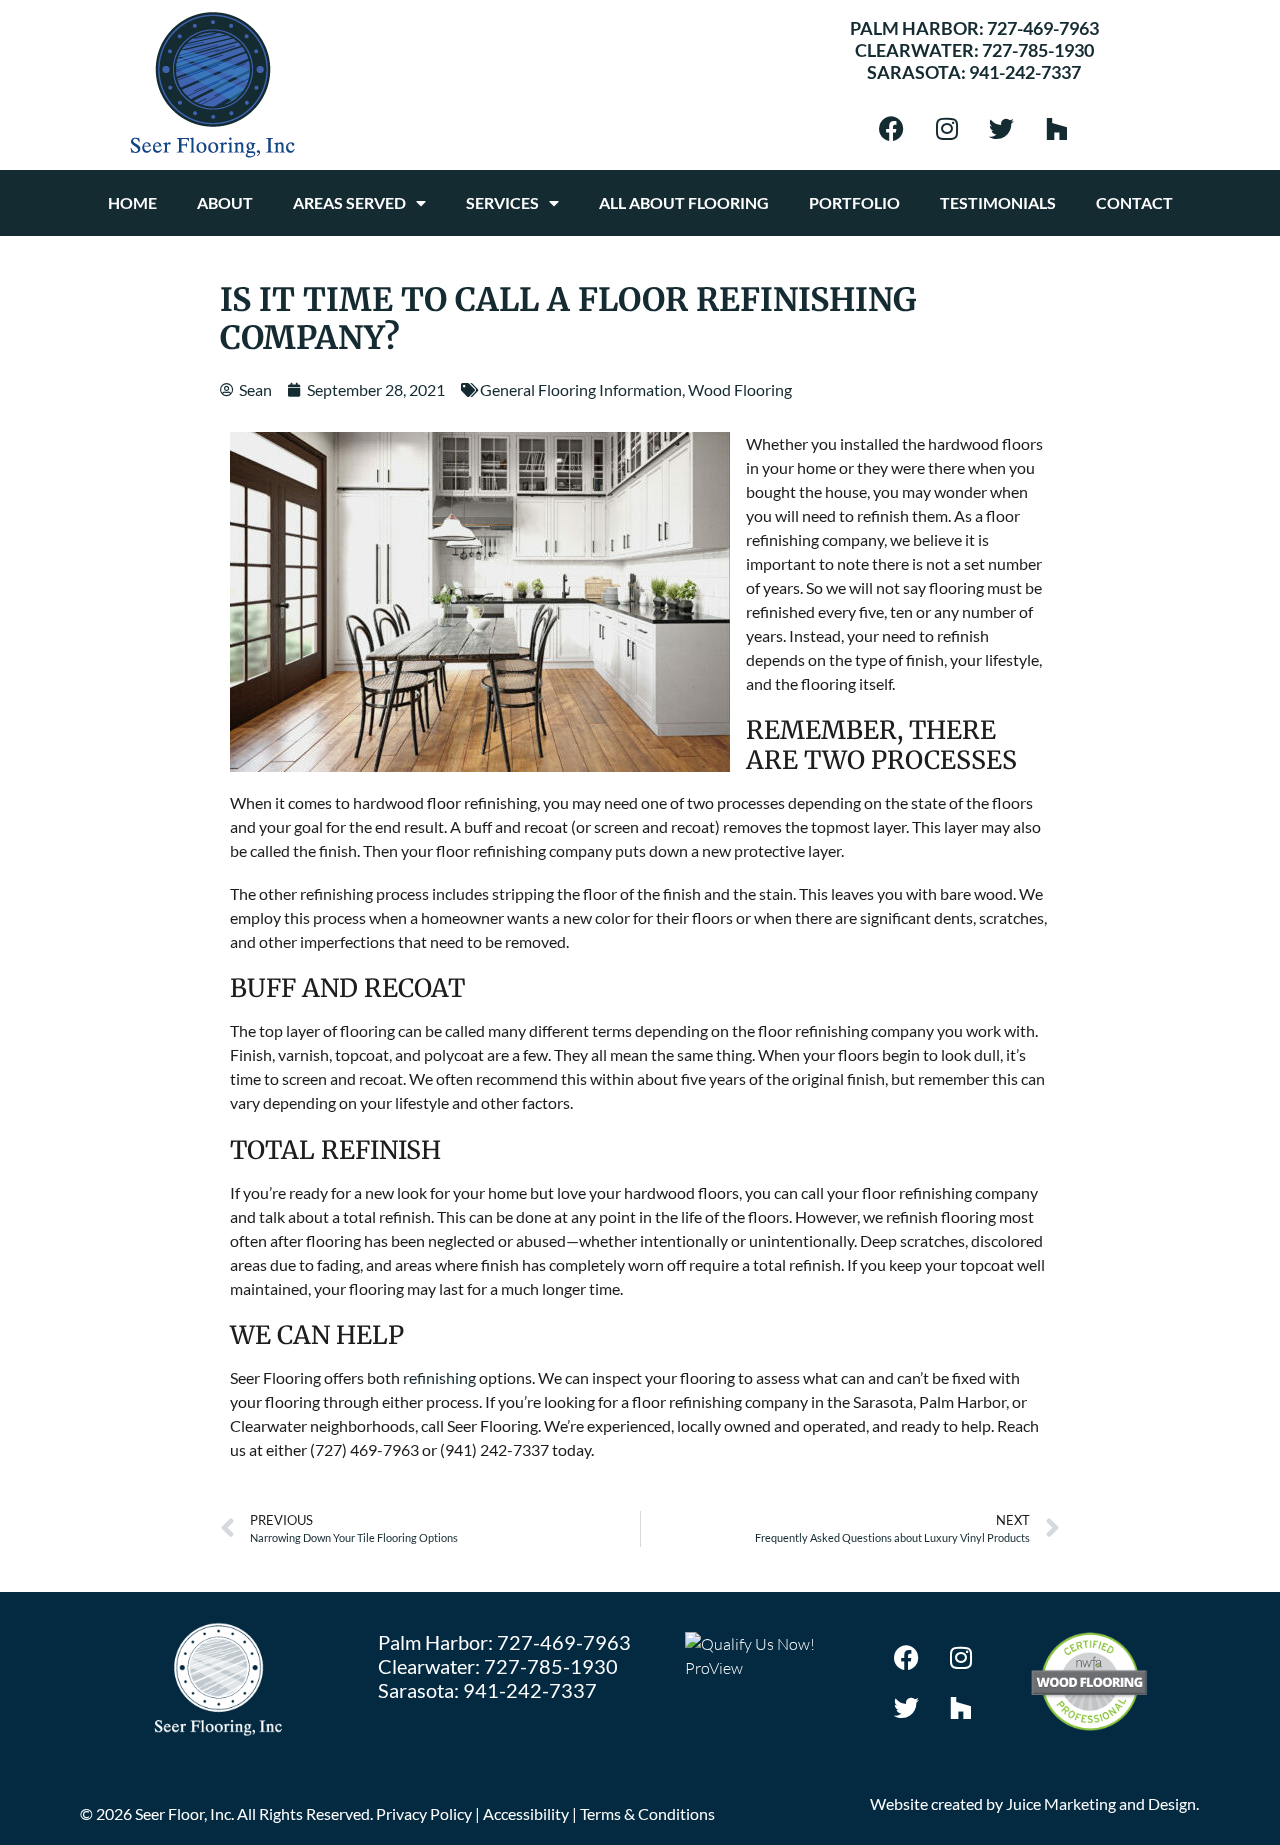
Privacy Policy (424, 1813)
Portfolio (854, 202)
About (225, 202)
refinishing (439, 1377)
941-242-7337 (1025, 72)
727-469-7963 (1043, 28)
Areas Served (349, 202)
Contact (1134, 202)
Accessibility (526, 1813)
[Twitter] (1002, 128)
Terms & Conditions (647, 1813)
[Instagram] (947, 128)
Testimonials (998, 202)
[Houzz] (1057, 128)
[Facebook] (892, 128)
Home (132, 202)
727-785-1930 (1038, 50)
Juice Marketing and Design (1101, 1803)
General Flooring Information (581, 389)
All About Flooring (684, 202)
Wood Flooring (740, 389)
